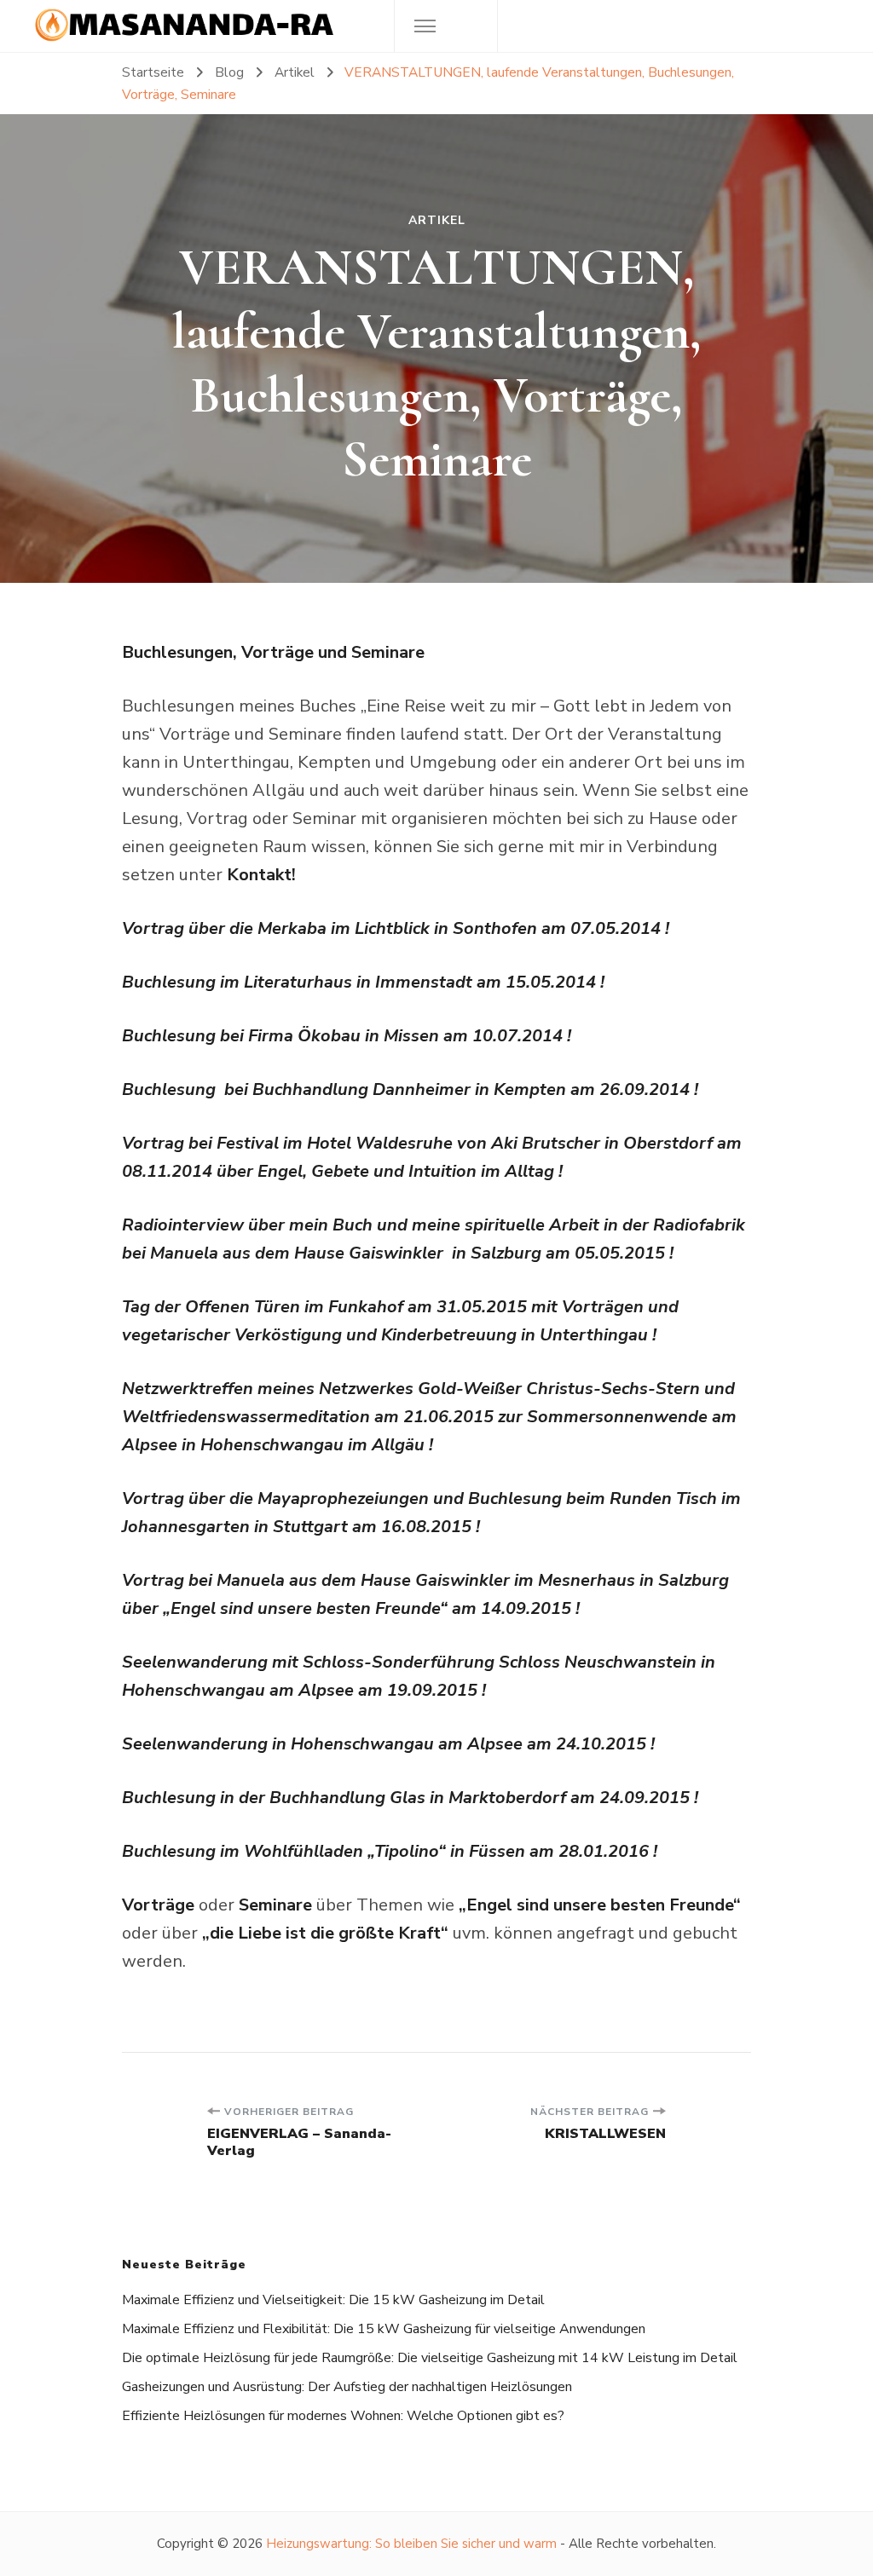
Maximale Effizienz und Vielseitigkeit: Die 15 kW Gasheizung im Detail (333, 2300)
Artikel (437, 221)
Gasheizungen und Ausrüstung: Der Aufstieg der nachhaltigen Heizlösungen (347, 2387)
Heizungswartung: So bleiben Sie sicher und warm (411, 2544)
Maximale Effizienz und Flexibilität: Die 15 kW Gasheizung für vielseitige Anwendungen (384, 2329)
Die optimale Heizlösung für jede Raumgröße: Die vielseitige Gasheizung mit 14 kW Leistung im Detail (430, 2358)
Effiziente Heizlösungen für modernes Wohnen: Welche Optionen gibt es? (343, 2416)
